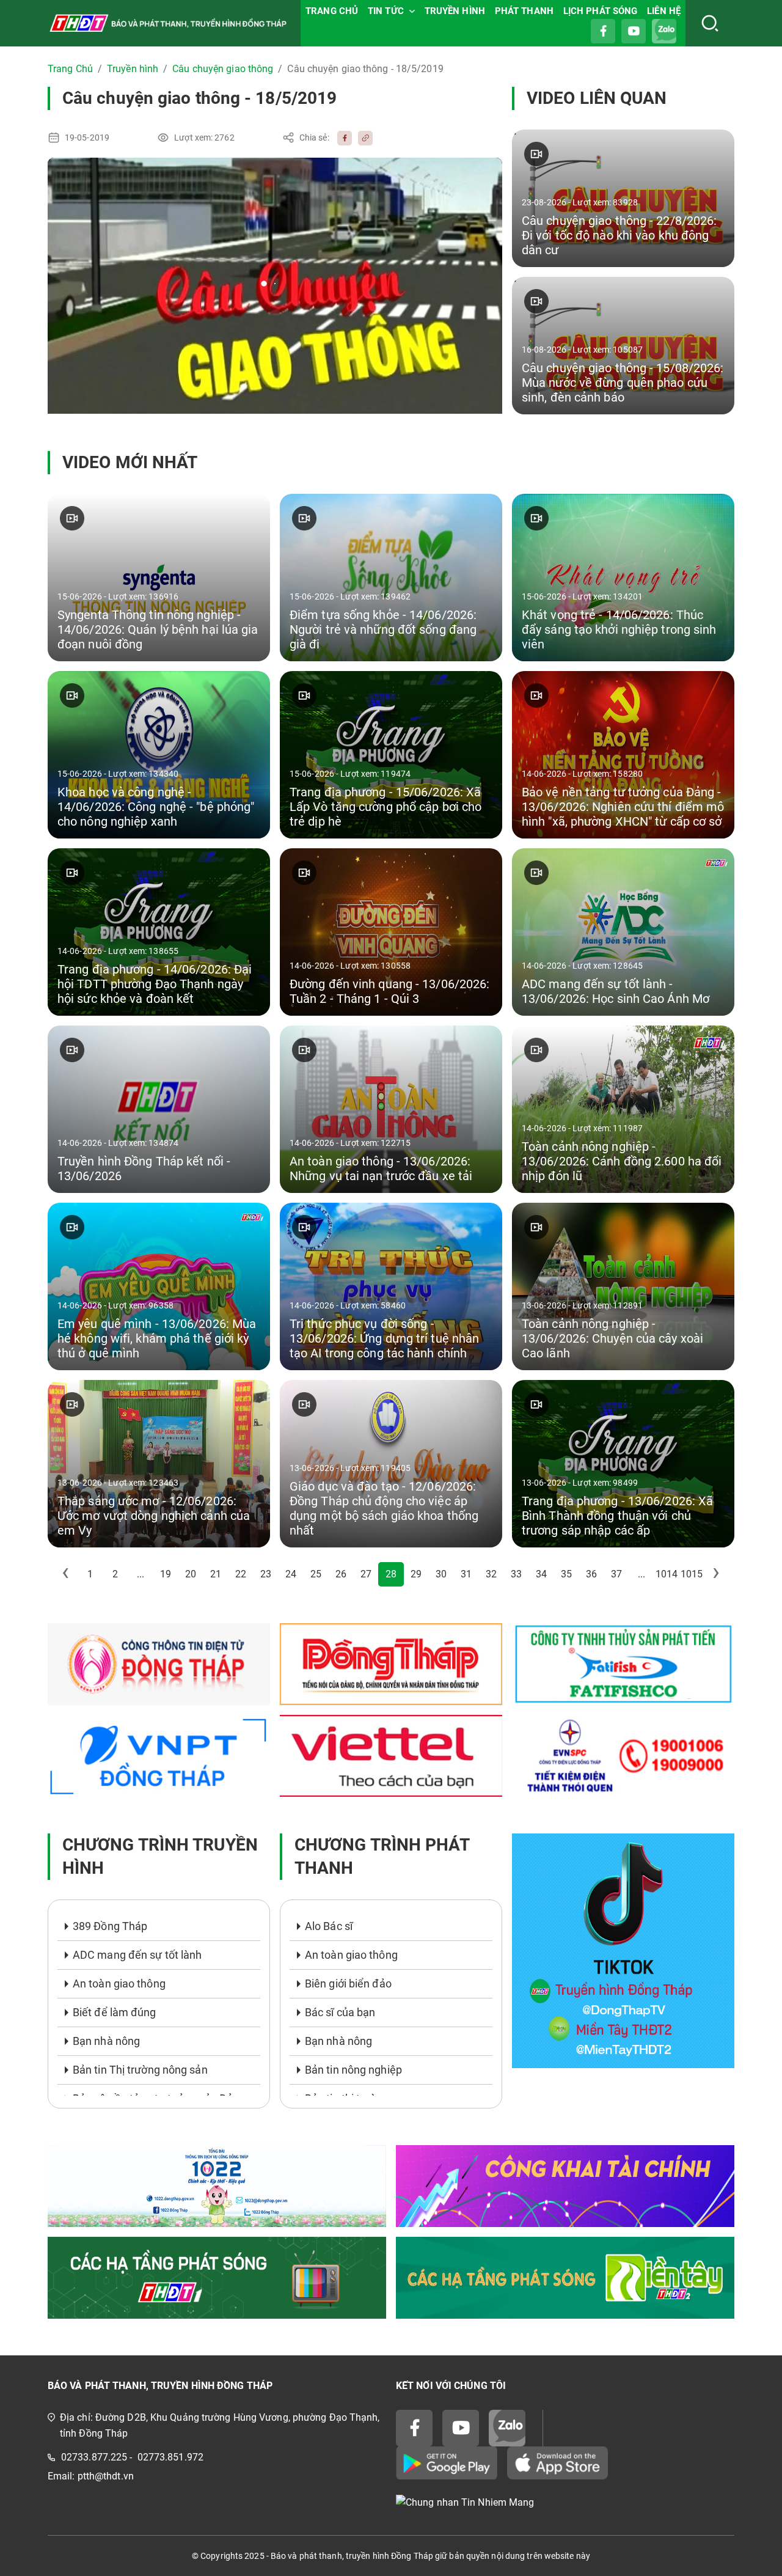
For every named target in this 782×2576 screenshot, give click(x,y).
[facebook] (342, 138)
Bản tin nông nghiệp (353, 2070)
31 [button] (466, 1574)
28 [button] (391, 1574)
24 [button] (291, 1574)
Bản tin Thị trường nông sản (140, 2070)
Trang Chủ (70, 69)
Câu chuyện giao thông (223, 69)
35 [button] (566, 1574)
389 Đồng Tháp (110, 1926)
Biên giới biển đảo (348, 1983)
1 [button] (90, 1574)
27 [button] (366, 1574)
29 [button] (416, 1574)
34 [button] (541, 1574)
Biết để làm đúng (115, 2012)
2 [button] (115, 1574)
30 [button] (441, 1574)
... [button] (141, 1574)
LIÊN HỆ (664, 11)
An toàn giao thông (119, 1983)
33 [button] (516, 1574)
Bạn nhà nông (106, 2041)
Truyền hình (133, 69)
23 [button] (266, 1574)
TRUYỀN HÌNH (455, 11)
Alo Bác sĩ (329, 1926)
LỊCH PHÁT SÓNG (600, 11)
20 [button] (191, 1574)
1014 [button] (667, 1574)
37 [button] (616, 1574)
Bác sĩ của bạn (340, 2012)
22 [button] (241, 1574)
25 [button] (316, 1574)
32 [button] (491, 1574)
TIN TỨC (386, 11)
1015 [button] (692, 1574)
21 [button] (216, 1574)
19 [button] (166, 1574)
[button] (65, 1574)
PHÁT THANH (524, 11)
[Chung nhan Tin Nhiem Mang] (565, 2502)
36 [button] (591, 1574)
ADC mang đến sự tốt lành (137, 1955)
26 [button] (341, 1574)
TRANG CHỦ (332, 11)
